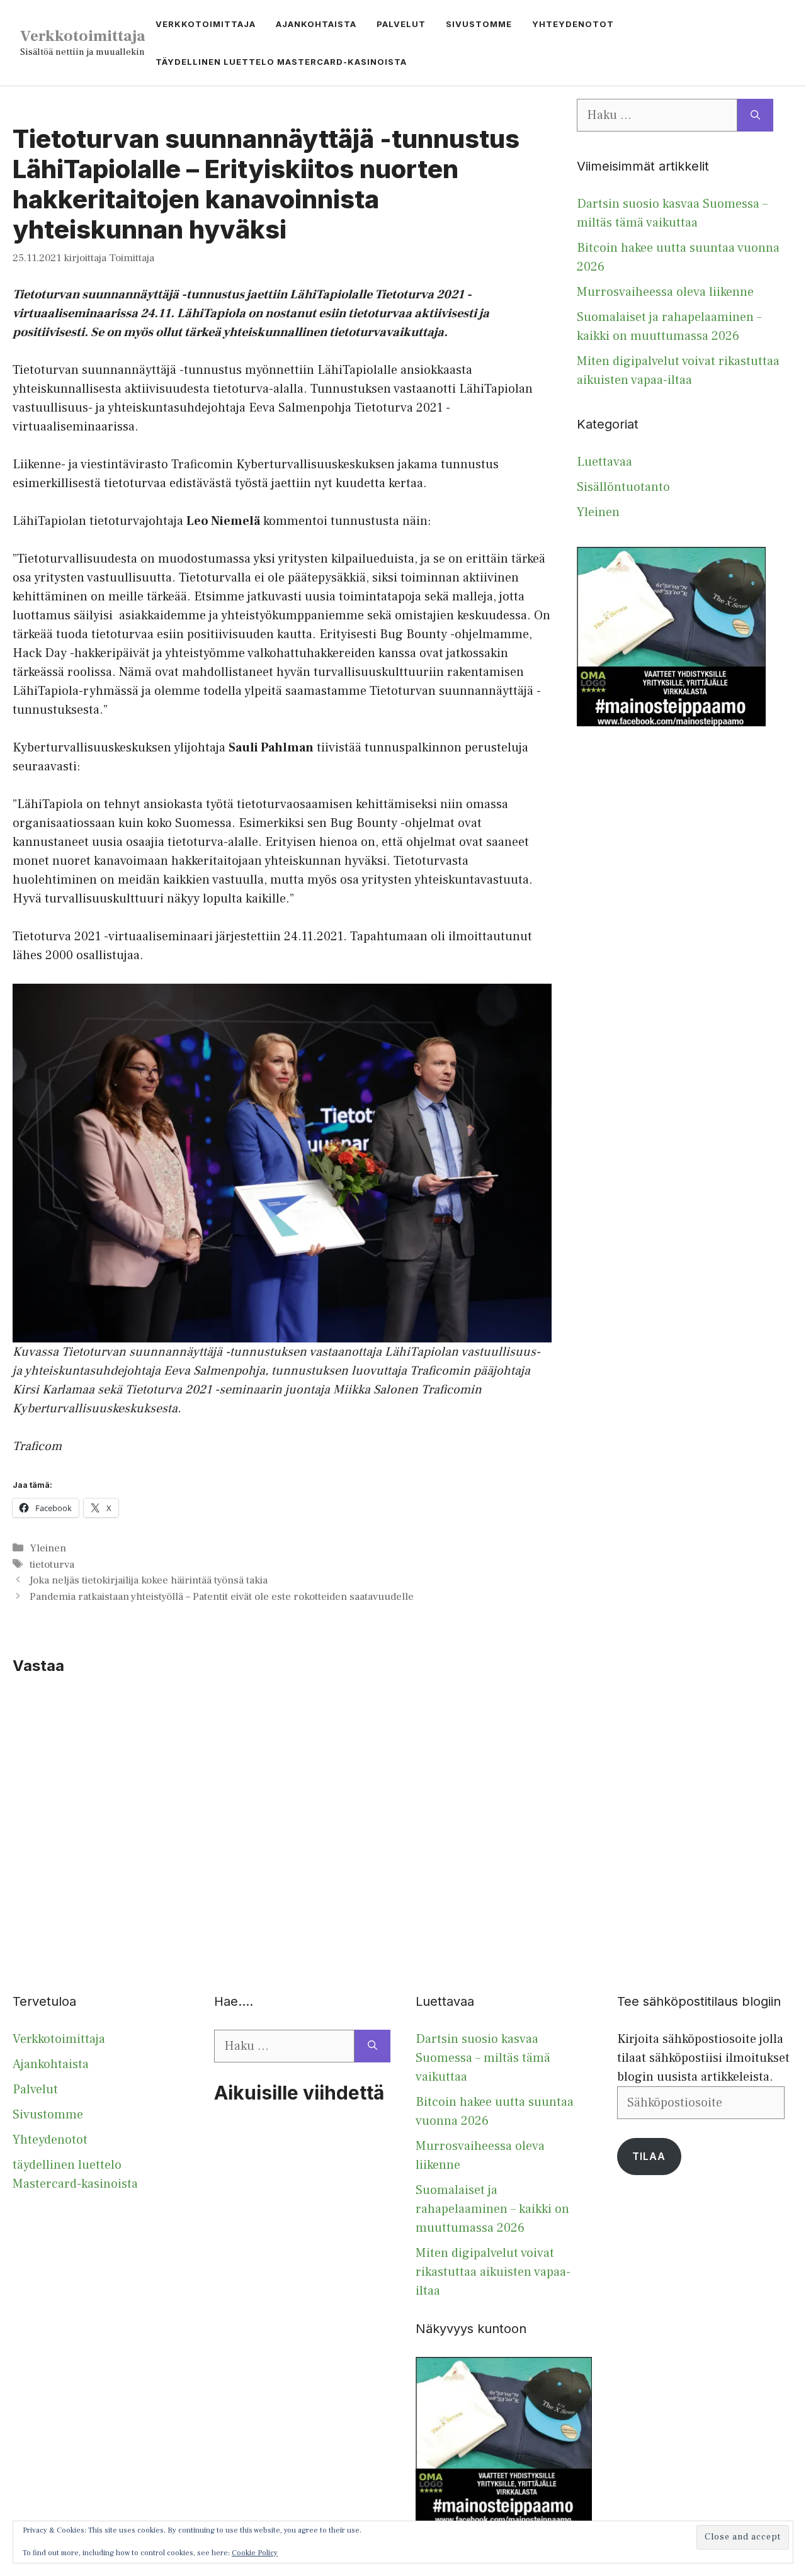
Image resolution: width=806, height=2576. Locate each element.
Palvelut (401, 24)
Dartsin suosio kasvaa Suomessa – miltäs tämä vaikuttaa (483, 2058)
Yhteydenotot (573, 24)
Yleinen (48, 1548)
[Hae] (755, 115)
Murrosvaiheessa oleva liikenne (665, 292)
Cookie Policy (255, 2553)
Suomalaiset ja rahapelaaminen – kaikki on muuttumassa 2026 (492, 2209)
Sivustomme (479, 24)
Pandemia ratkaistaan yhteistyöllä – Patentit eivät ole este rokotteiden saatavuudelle (222, 1597)
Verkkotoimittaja (83, 36)
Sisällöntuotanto (623, 487)
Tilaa (649, 2156)
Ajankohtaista (316, 24)
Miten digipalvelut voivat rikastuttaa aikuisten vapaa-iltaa (493, 2272)
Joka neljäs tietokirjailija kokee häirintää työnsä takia (149, 1580)
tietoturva (52, 1565)
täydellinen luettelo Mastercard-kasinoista (281, 62)
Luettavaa (604, 462)
